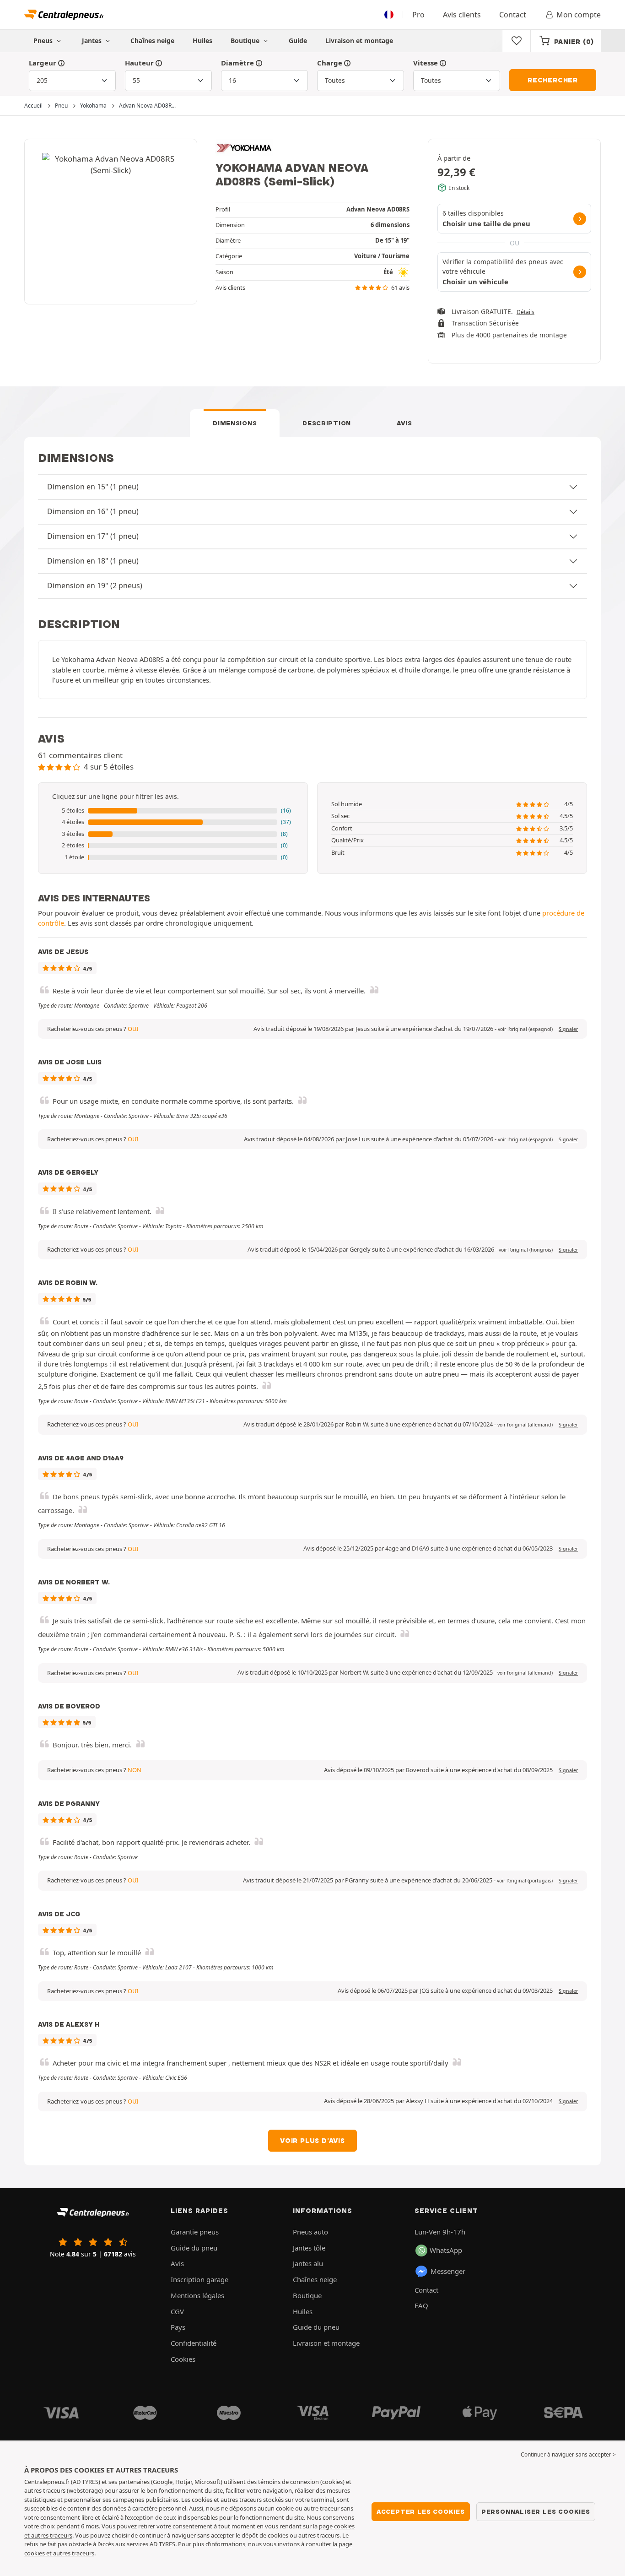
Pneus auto (310, 2232)
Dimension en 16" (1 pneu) (93, 511)
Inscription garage (199, 2279)
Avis (404, 423)
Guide (298, 41)
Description (327, 423)
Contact (513, 15)
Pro (418, 15)
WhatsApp (446, 2250)
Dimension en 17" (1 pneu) (93, 536)
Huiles (202, 41)
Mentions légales (197, 2295)
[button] (173, 811)
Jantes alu (308, 2263)
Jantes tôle (309, 2248)
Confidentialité (194, 2343)
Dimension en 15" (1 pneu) (93, 487)
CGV (177, 2311)
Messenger (448, 2271)
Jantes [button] (93, 41)
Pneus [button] (44, 41)
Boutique (246, 41)
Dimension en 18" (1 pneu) (93, 561)
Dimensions (235, 423)
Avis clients (462, 15)
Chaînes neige (152, 41)
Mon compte (579, 15)
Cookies (183, 2359)
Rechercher (553, 80)
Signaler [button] (568, 1029)
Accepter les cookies (421, 2511)
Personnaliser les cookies (536, 2511)
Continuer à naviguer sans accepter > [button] (568, 2454)
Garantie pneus (195, 2232)
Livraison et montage (359, 41)
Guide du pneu (194, 2248)
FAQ (421, 2305)
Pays (178, 2327)
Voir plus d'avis (312, 2141)
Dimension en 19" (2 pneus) (95, 586)
